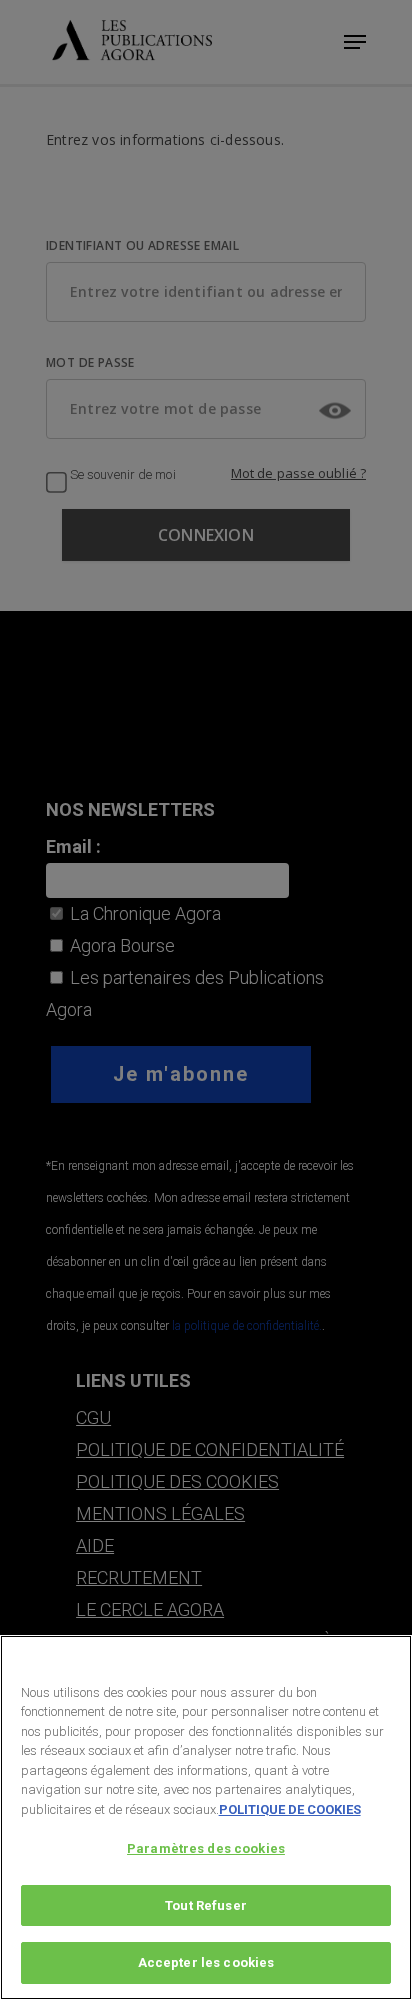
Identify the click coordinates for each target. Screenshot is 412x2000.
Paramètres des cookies (206, 1848)
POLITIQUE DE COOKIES (290, 1809)
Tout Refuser (206, 1905)
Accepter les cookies (206, 1962)
